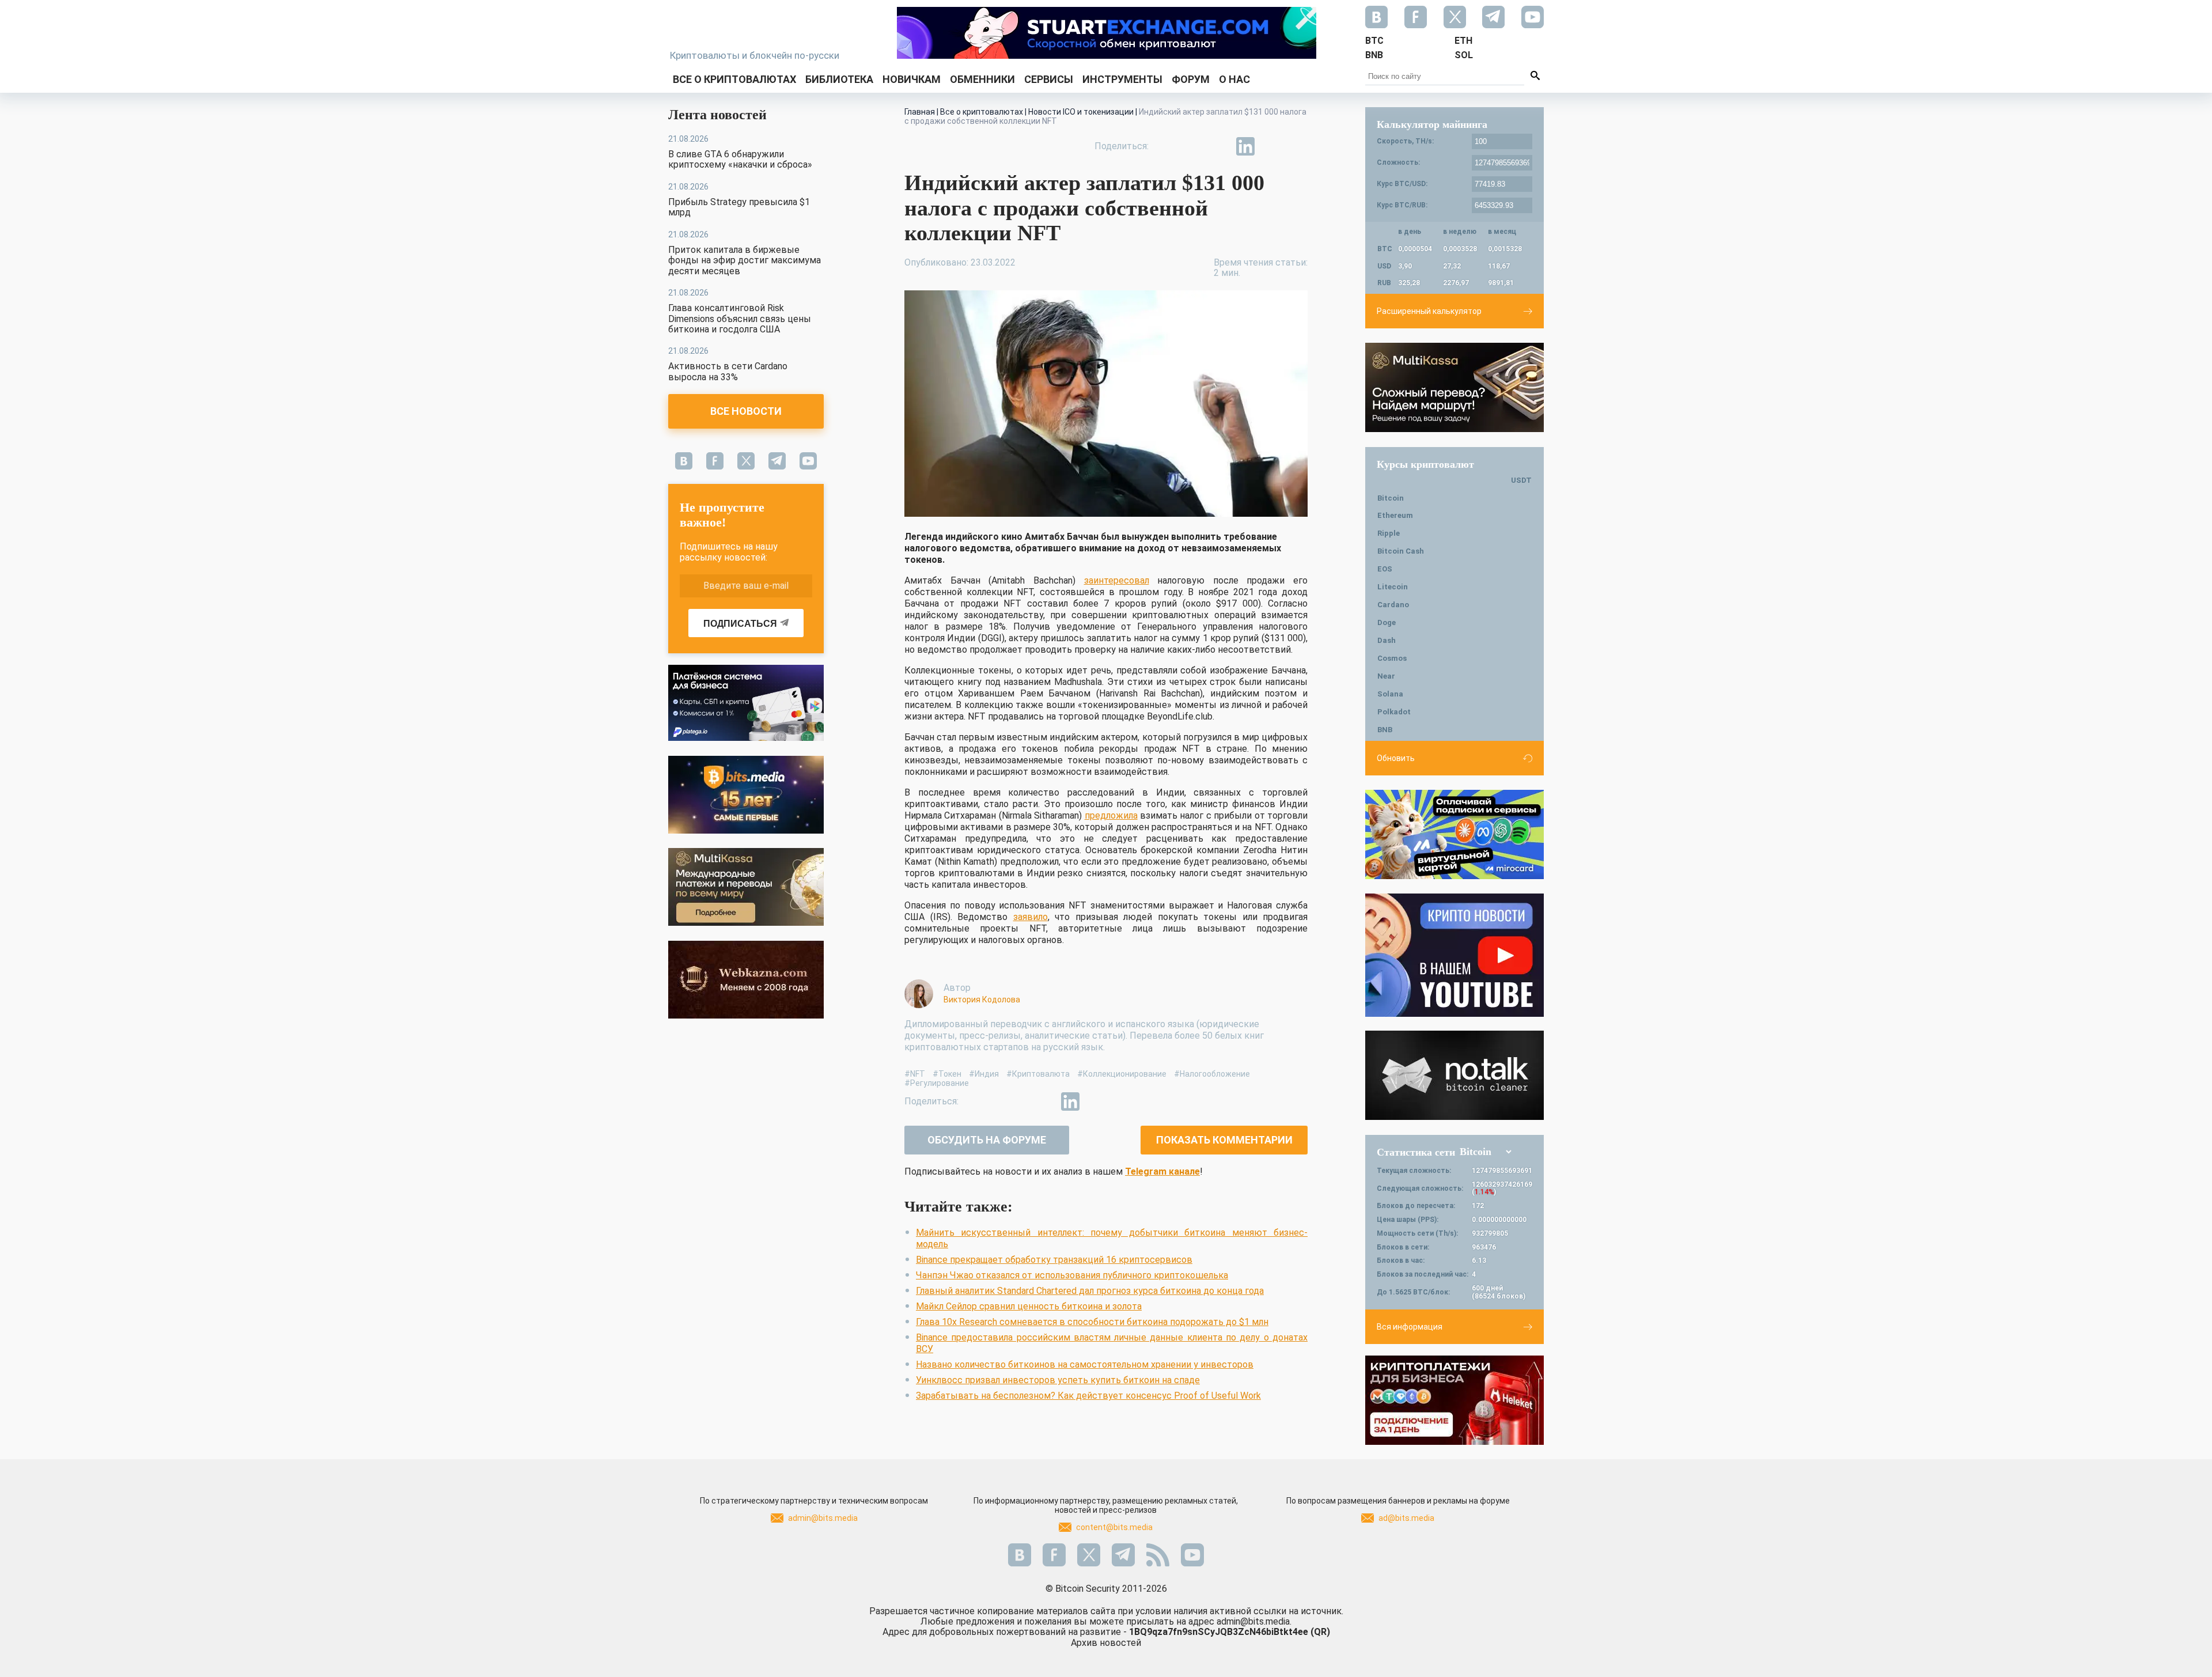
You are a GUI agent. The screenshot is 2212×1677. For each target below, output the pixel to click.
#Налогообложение (1212, 1074)
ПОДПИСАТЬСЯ (740, 624)
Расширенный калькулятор (1429, 311)
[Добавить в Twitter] (1192, 146)
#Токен (947, 1074)
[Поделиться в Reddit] (1298, 146)
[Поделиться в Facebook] (1166, 146)
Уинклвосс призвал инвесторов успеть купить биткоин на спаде (1058, 1380)
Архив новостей (1106, 1643)
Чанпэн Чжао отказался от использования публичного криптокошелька (1072, 1275)
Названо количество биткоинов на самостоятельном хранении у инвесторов (1085, 1364)
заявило (1031, 917)
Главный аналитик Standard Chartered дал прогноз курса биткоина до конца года (1090, 1291)
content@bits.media (1114, 1527)
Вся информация (1410, 1327)
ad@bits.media (1406, 1518)
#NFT (915, 1074)
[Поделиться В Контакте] (1272, 146)
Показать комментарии (1224, 1140)
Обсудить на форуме (987, 1140)
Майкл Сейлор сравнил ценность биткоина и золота (1029, 1306)
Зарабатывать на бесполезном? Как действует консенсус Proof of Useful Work (1088, 1396)
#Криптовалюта (1038, 1074)
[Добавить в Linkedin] (1245, 146)
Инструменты (1122, 79)
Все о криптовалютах (734, 79)
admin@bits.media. (1254, 1621)
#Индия (984, 1074)
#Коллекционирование (1122, 1074)
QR (1320, 1632)
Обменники (982, 79)
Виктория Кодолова (982, 1000)
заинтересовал (1117, 580)
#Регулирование (937, 1083)
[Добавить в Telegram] (1219, 146)
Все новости (746, 411)
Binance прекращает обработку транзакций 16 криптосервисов (1054, 1260)
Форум (1191, 79)
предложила (1111, 815)
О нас (1234, 79)
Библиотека (839, 79)
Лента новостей (717, 115)
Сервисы (1049, 79)
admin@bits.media (823, 1518)
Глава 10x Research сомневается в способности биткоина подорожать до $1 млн (1092, 1322)
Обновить (1396, 758)
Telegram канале (1162, 1171)
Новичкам (912, 79)
